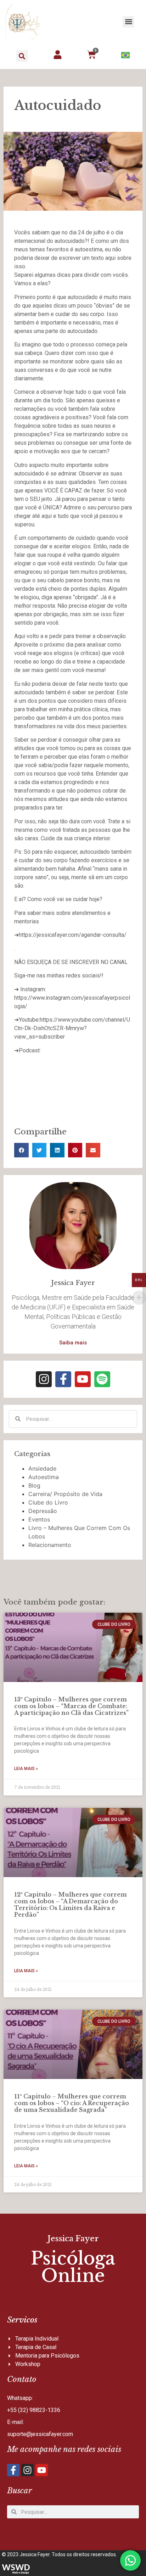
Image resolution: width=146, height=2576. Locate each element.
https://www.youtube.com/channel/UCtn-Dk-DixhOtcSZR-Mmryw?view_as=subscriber (72, 1028)
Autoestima (44, 1477)
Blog (34, 1485)
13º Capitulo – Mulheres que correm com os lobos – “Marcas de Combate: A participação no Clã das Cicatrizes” (71, 1706)
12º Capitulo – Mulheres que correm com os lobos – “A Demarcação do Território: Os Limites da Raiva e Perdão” (71, 1905)
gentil (52, 670)
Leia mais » (26, 1769)
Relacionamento (50, 1545)
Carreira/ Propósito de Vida (65, 1494)
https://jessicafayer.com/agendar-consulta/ (73, 935)
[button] (128, 22)
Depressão (43, 1511)
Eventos (39, 1519)
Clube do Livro (48, 1502)
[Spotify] (102, 1379)
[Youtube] (83, 1379)
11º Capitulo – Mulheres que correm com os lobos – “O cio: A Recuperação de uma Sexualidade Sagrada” (72, 2103)
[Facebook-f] (63, 1379)
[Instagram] (44, 1379)
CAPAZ (73, 490)
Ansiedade (42, 1468)
